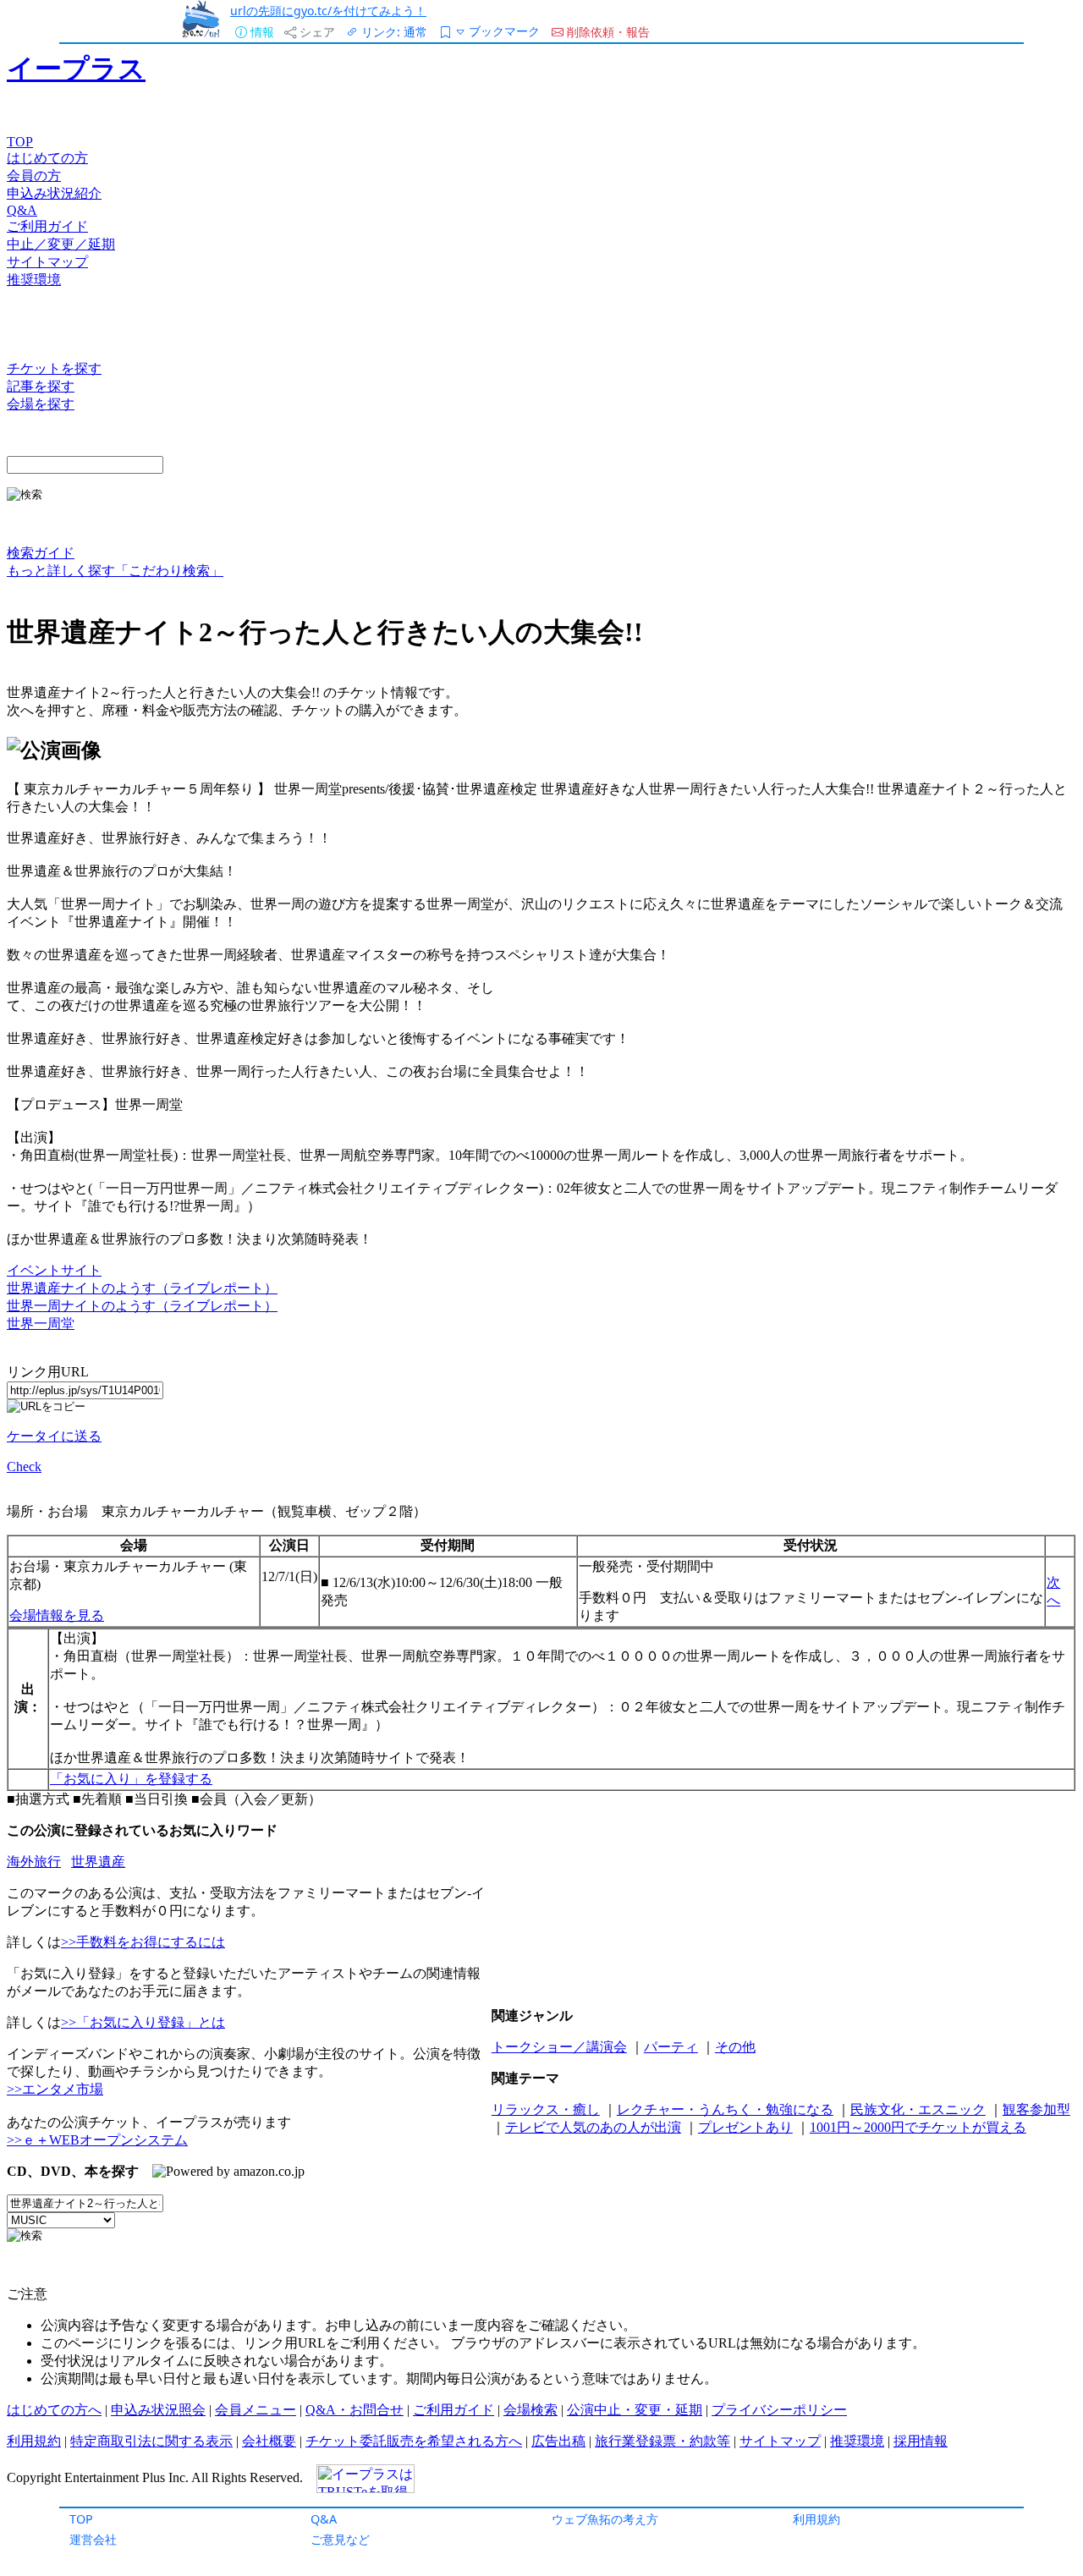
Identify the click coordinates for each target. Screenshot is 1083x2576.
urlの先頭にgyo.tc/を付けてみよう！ (328, 11)
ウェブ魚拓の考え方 (605, 2519)
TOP (81, 2519)
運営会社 (93, 2539)
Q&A (324, 2519)
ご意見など (340, 2539)
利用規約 (816, 2519)
